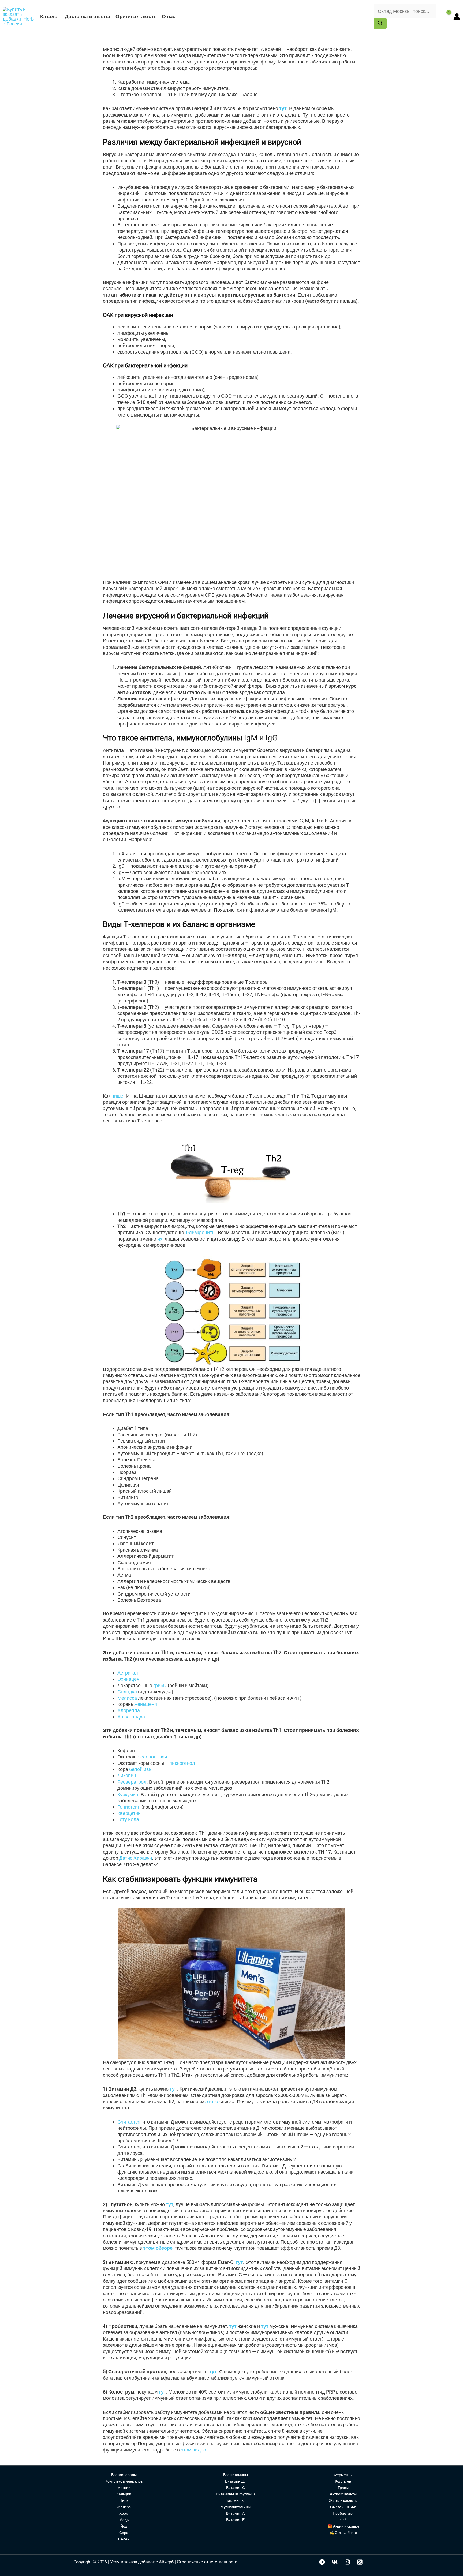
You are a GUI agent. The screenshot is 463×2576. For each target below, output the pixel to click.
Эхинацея (128, 1679)
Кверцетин (129, 1813)
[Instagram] (347, 2562)
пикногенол (182, 1763)
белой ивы (141, 1769)
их (160, 1239)
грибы (160, 1685)
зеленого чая (152, 1757)
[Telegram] (322, 2562)
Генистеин (129, 1807)
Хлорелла (129, 1710)
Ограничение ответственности (207, 2562)
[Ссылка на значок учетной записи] (457, 17)
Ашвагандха (131, 1717)
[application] (178, 16)
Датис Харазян (136, 1858)
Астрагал (128, 1673)
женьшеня (146, 1704)
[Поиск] (380, 23)
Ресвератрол (132, 1782)
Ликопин (127, 1775)
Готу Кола (128, 1819)
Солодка (127, 1692)
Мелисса (127, 1698)
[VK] (335, 2562)
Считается (129, 2122)
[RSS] (360, 2562)
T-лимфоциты (200, 1232)
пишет (118, 1096)
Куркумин (128, 1794)
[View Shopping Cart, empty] (445, 16)
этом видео (193, 2450)
